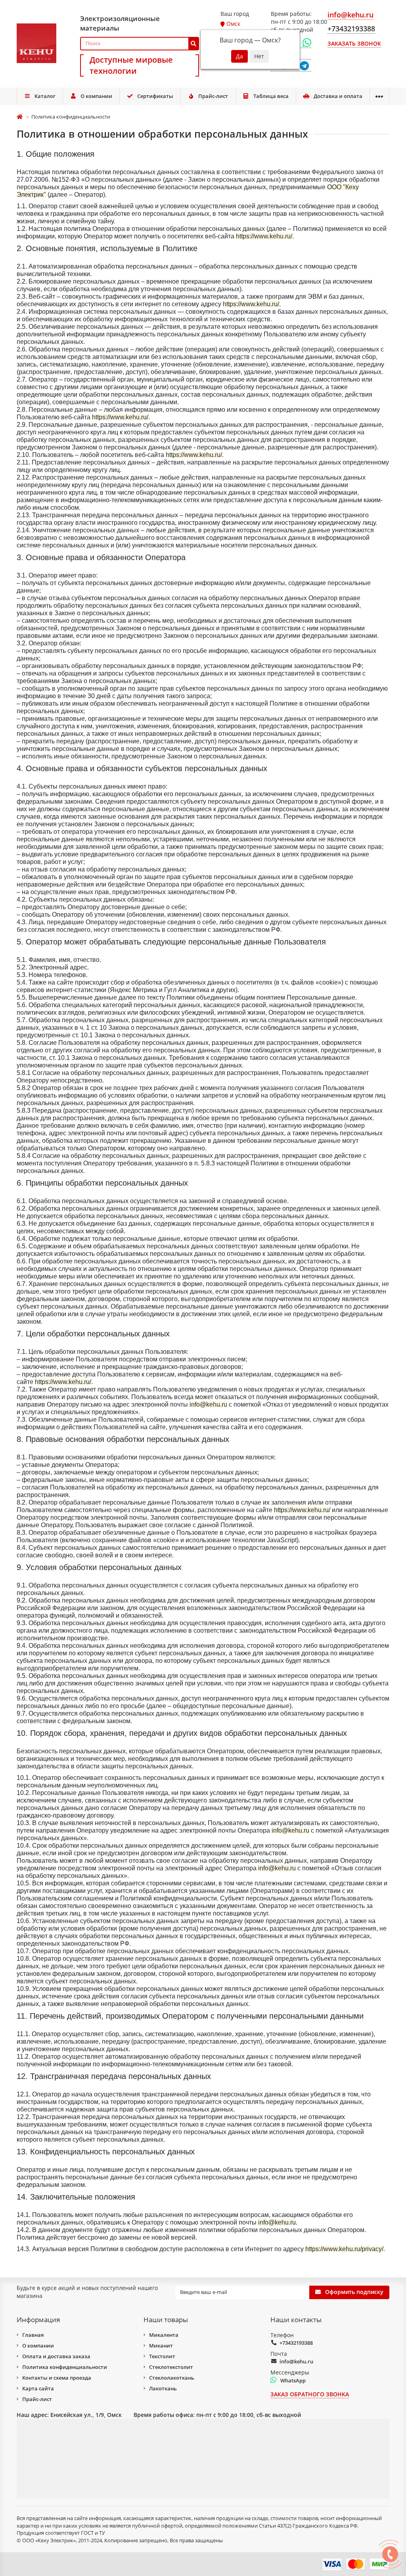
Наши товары (166, 2320)
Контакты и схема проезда (57, 2378)
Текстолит (162, 2356)
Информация (38, 2320)
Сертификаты (155, 96)
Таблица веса (271, 96)
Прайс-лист (213, 96)
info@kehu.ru (296, 2361)
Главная (33, 2335)
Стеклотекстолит (171, 2367)
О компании (96, 96)
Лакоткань (163, 2388)
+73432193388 (296, 2343)
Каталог (45, 96)
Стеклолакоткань (172, 2378)
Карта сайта (38, 2388)
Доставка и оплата (338, 96)
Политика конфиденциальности (65, 2367)
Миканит (161, 2346)
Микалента (164, 2335)
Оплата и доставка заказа (56, 2356)
